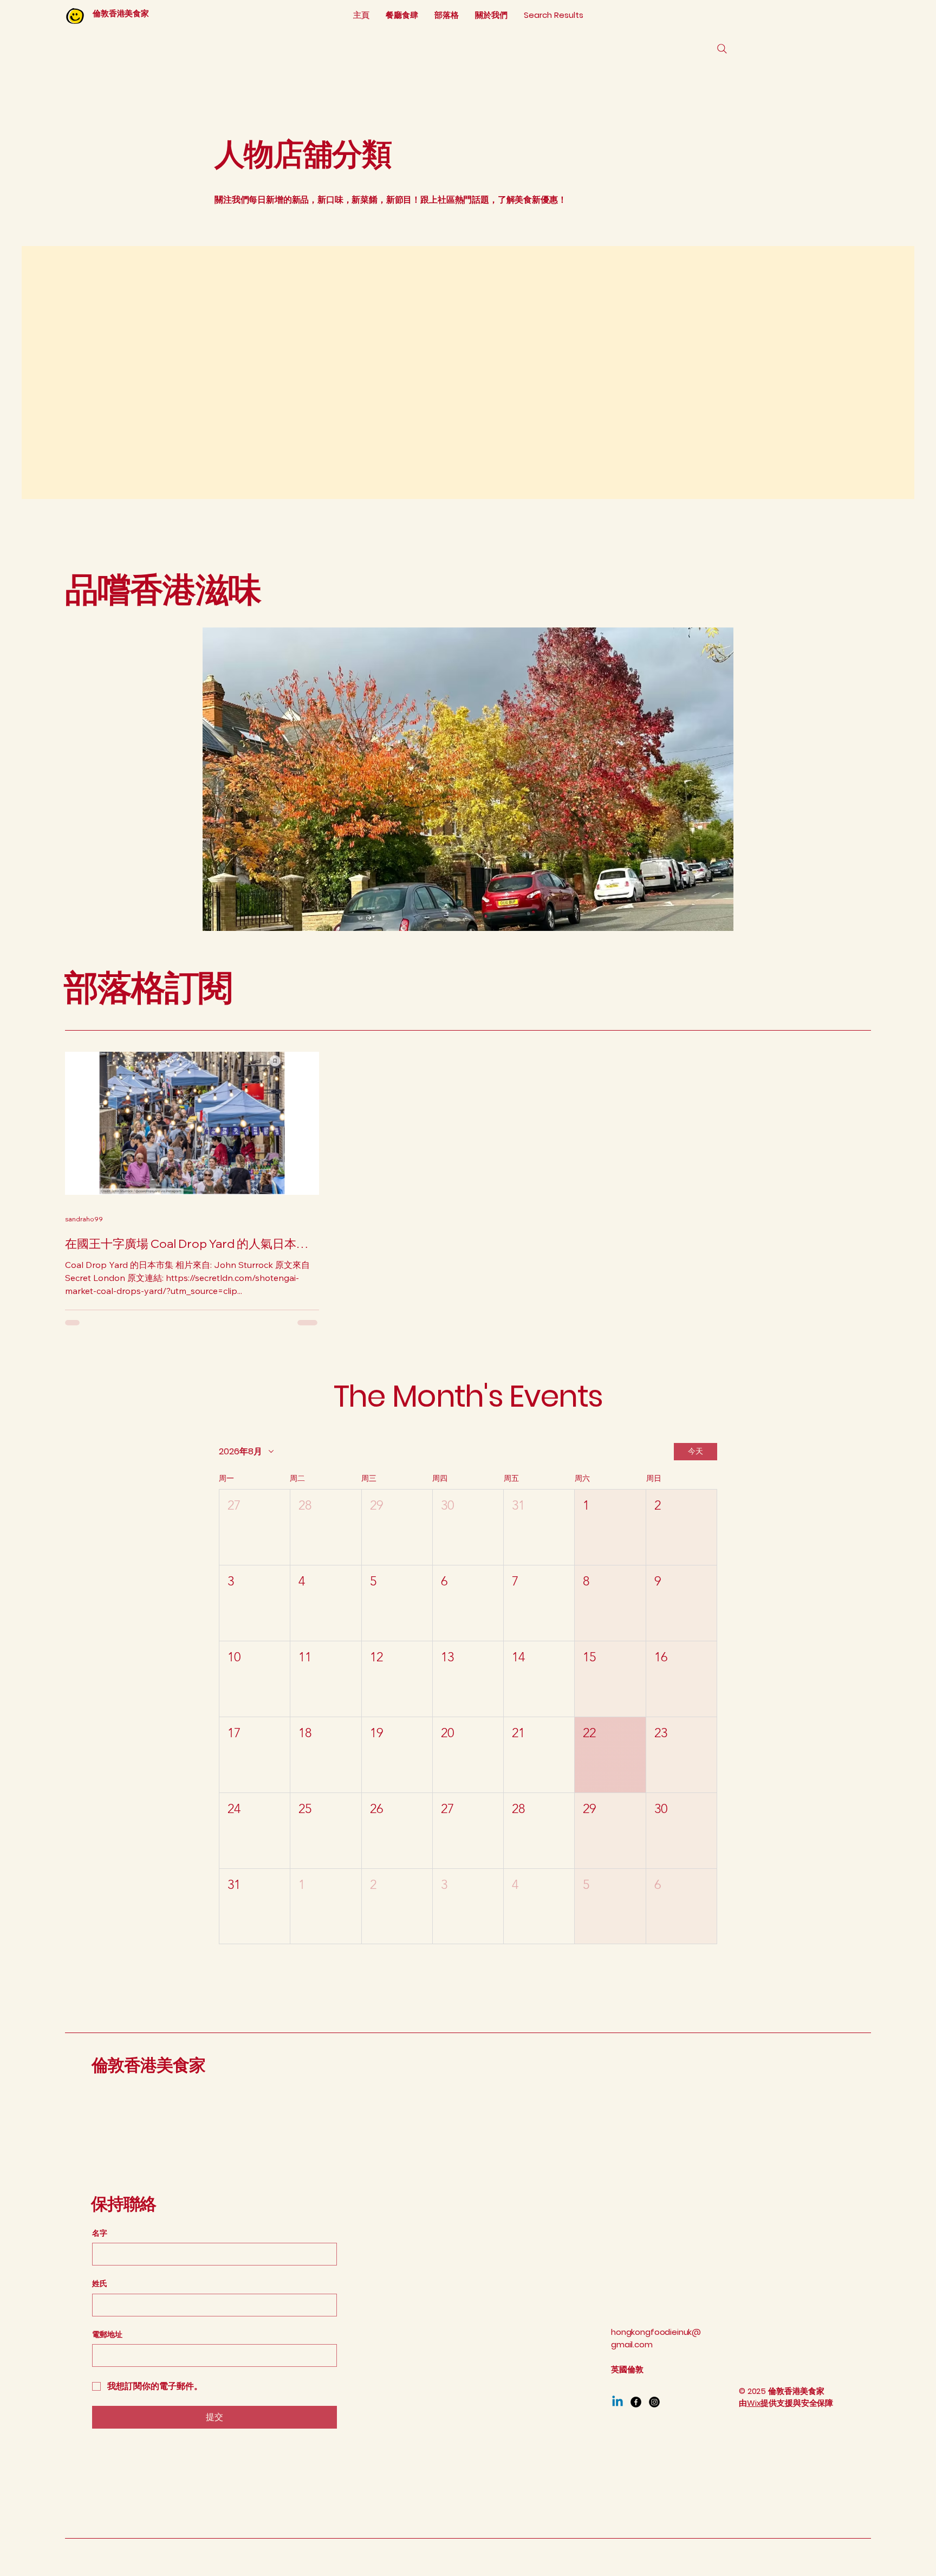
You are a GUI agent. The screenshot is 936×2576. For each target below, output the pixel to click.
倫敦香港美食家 (149, 2065)
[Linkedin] (617, 2402)
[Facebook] (636, 2402)
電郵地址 (107, 2335)
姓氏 (100, 2284)
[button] (255, 1527)
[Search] (722, 49)
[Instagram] (654, 2402)
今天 (695, 1451)
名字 (100, 2233)
